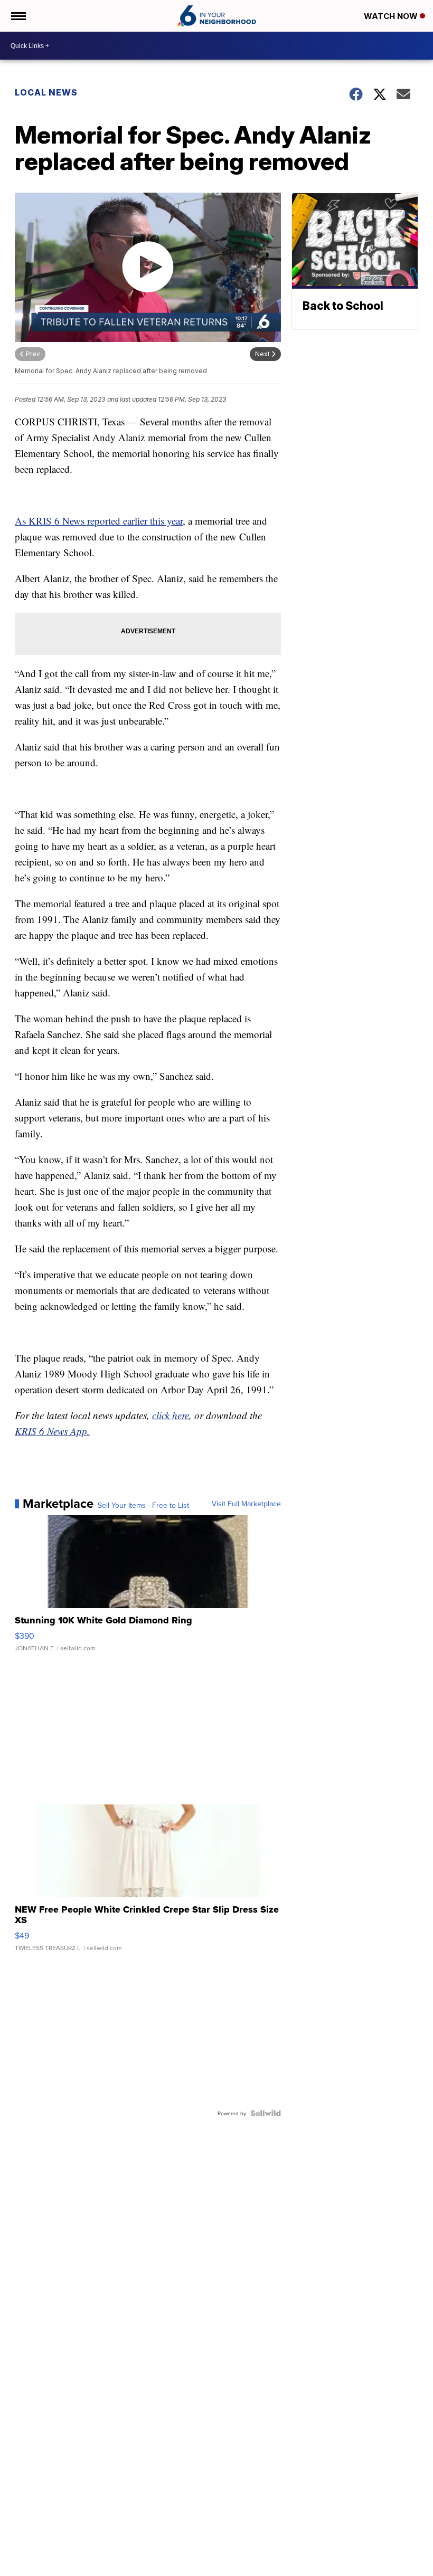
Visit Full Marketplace (246, 1504)
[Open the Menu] (18, 16)
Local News (46, 92)
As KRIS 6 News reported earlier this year (99, 521)
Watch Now (392, 16)
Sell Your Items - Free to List (143, 1505)
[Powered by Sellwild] (266, 2113)
